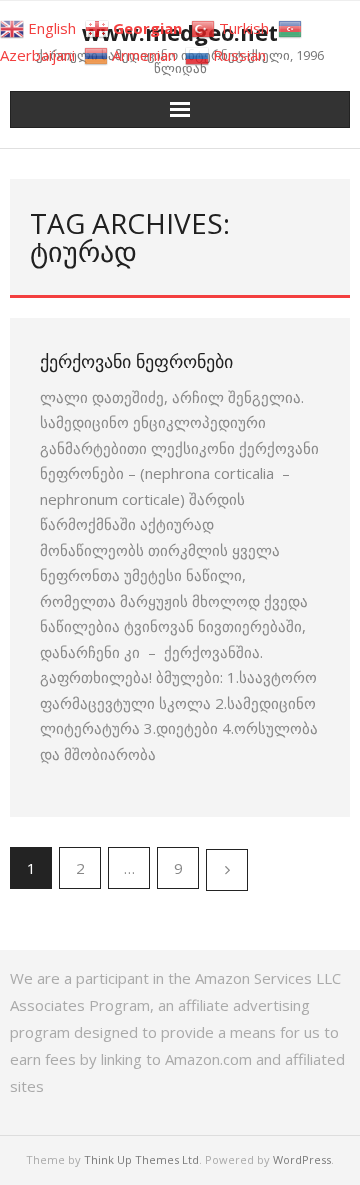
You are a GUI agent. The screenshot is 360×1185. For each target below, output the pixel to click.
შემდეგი (227, 870)
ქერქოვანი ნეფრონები (136, 361)
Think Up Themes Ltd (141, 1159)
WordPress (302, 1159)
